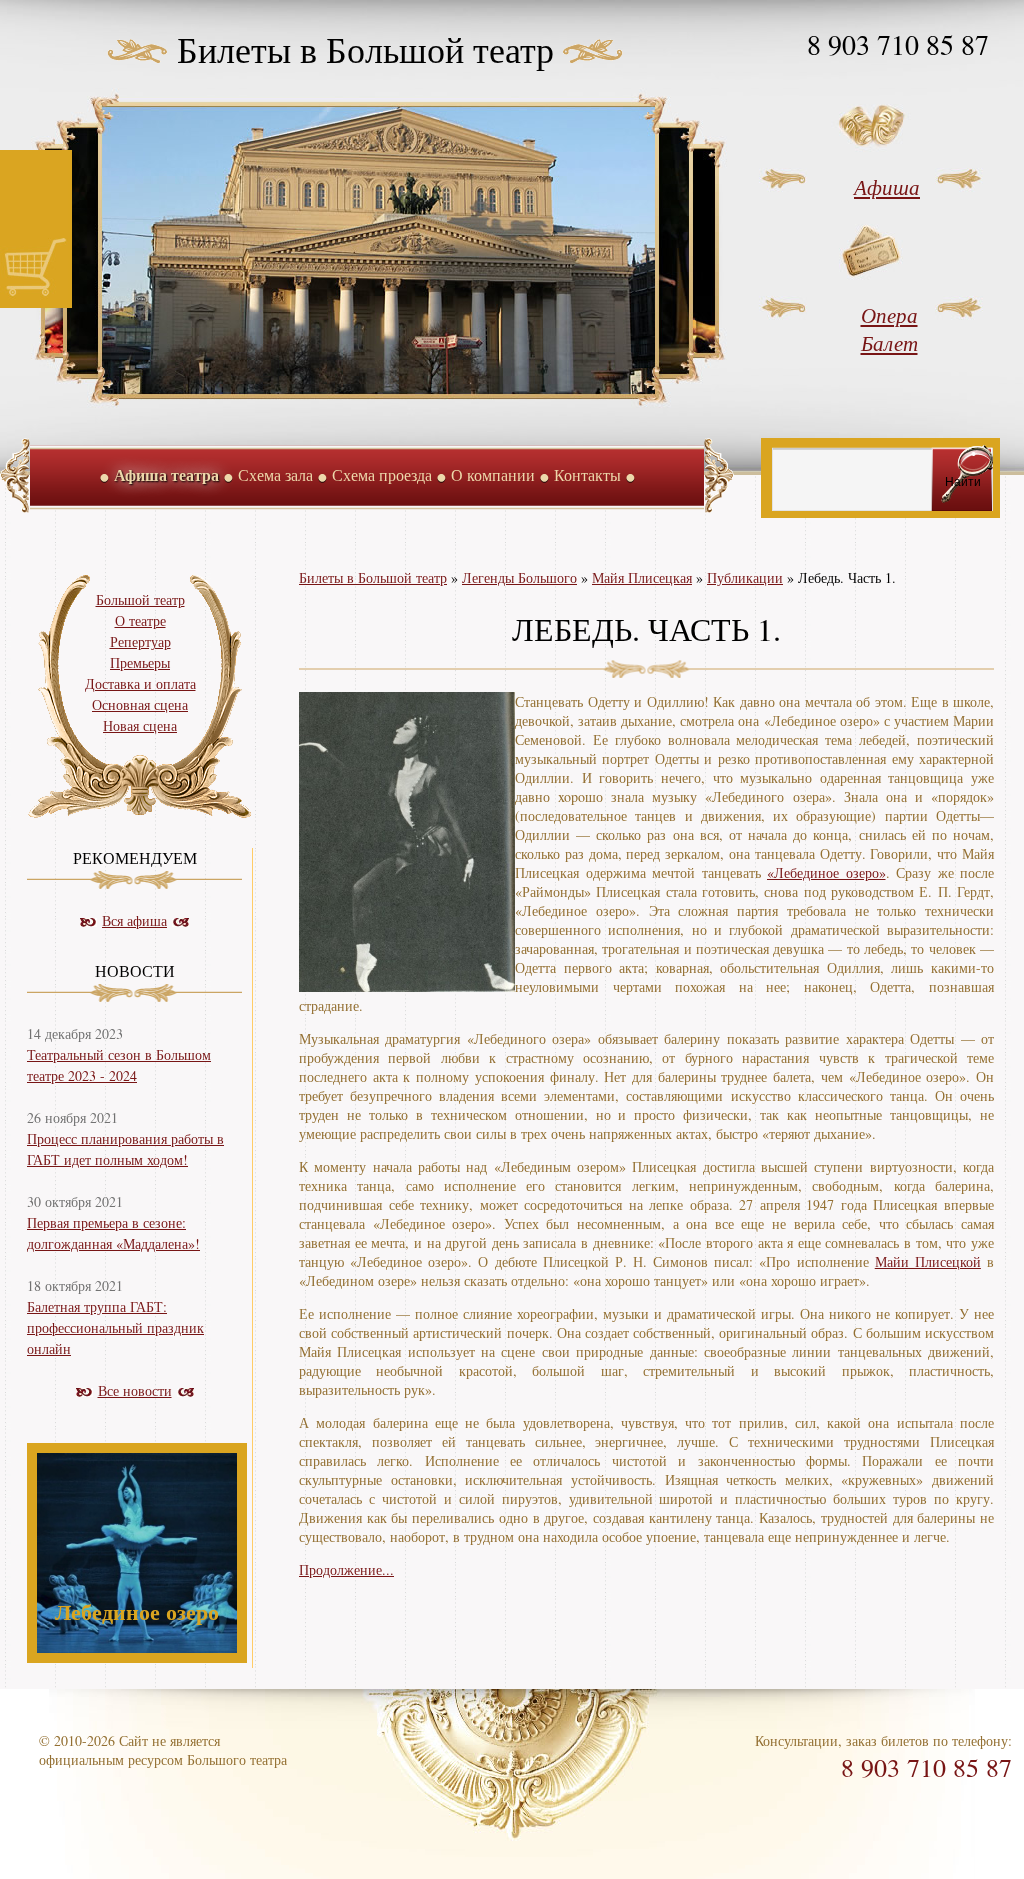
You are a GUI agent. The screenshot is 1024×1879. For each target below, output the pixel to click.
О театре (140, 620)
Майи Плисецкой (928, 1261)
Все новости (135, 1390)
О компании (493, 474)
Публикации (745, 577)
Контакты (587, 474)
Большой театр (140, 599)
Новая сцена (140, 725)
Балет (889, 343)
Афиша (887, 187)
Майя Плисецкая (642, 577)
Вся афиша (134, 920)
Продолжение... (346, 1569)
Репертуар (140, 641)
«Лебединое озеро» (826, 872)
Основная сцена (140, 704)
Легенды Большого (519, 577)
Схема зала (275, 474)
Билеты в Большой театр (365, 49)
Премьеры (140, 662)
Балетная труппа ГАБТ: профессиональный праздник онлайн (115, 1327)
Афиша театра (166, 474)
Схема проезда (382, 474)
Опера (889, 315)
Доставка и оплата (140, 683)
